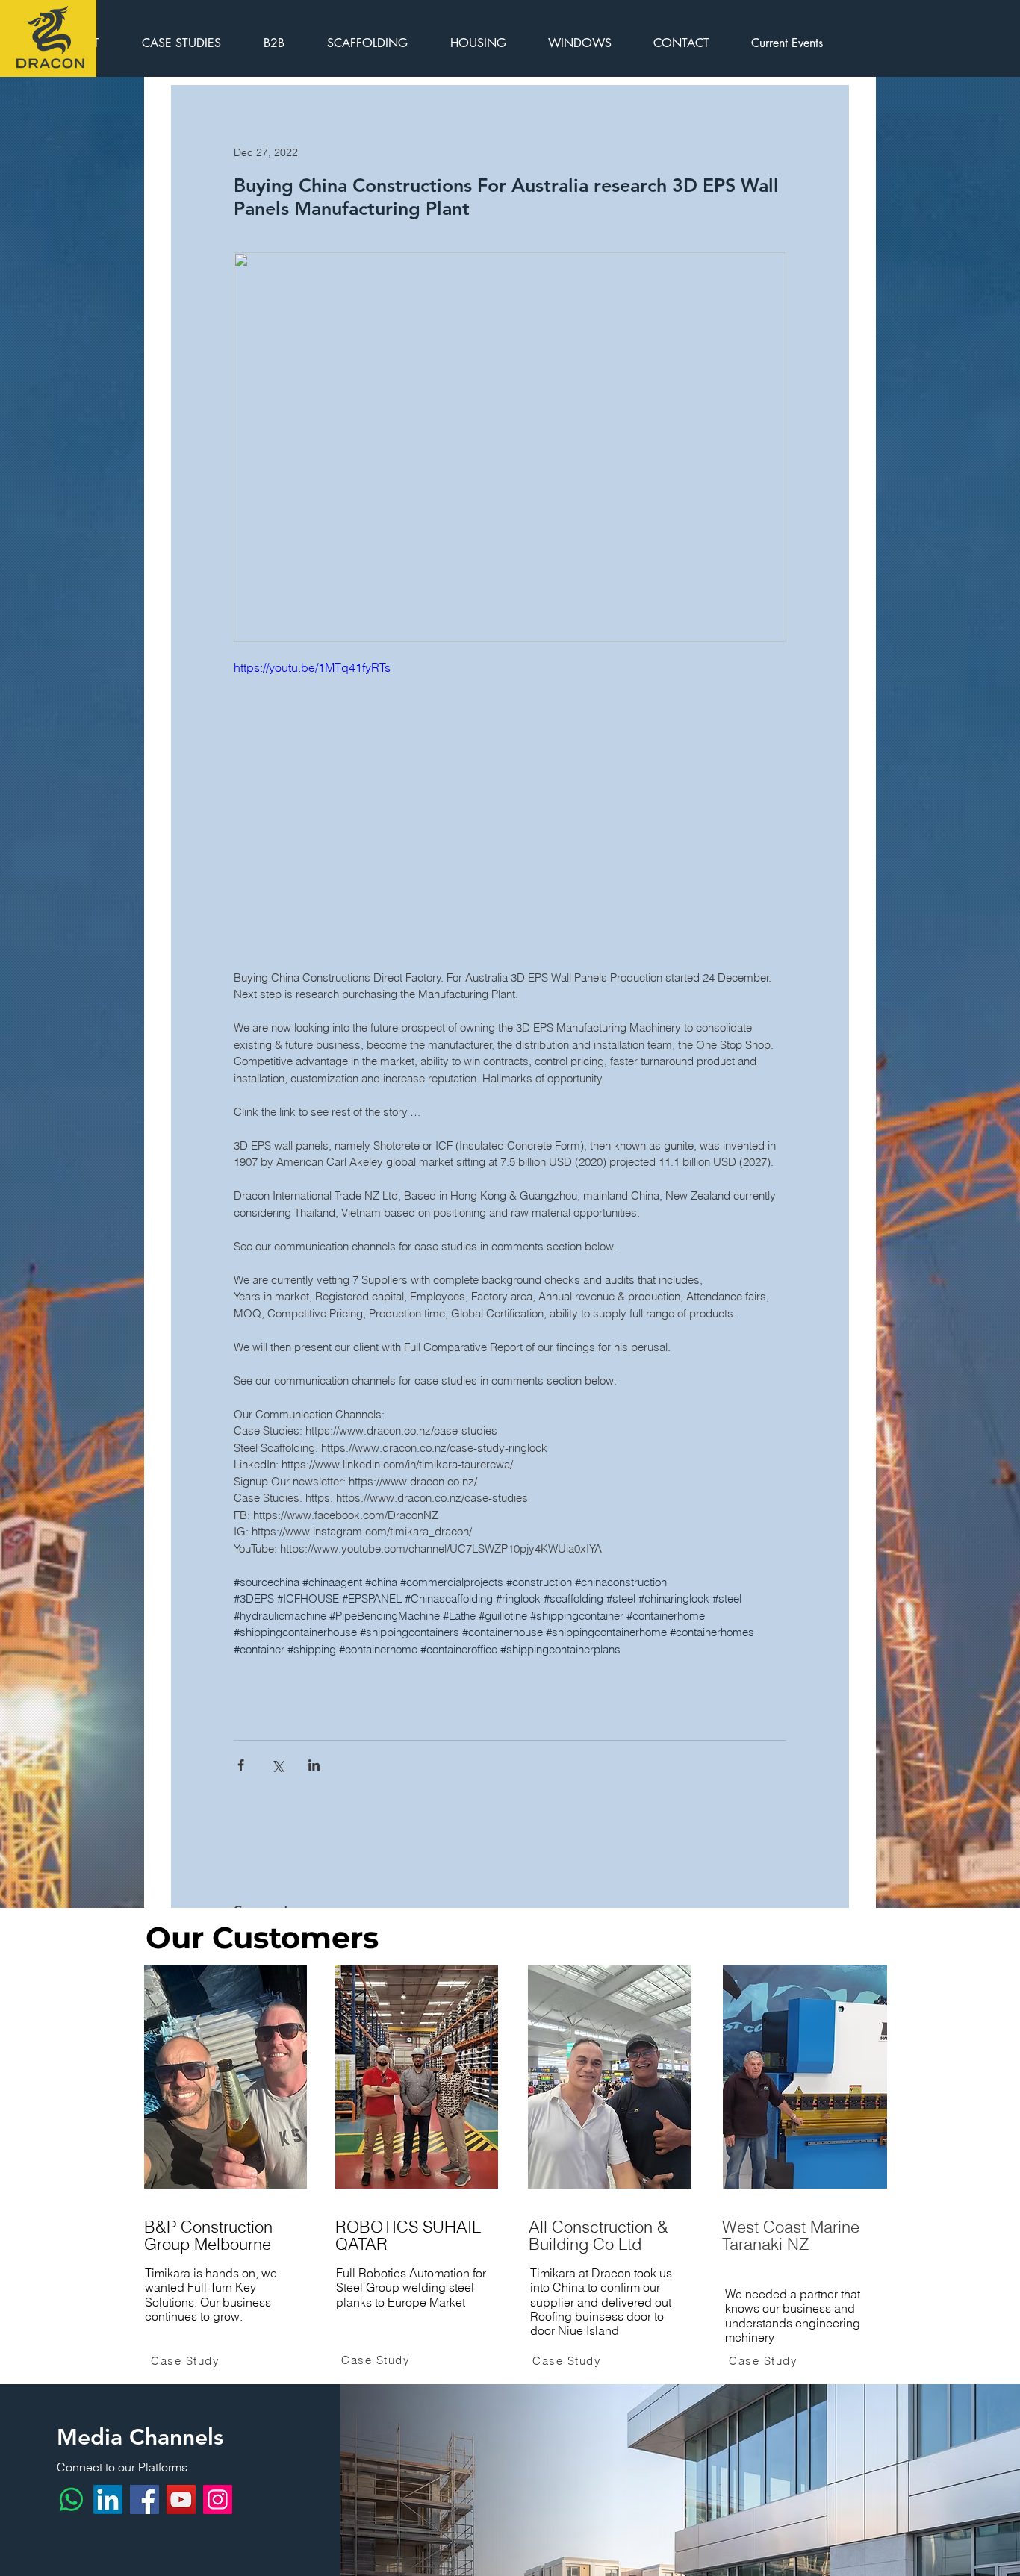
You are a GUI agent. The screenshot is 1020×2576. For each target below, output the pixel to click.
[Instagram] (218, 2499)
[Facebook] (144, 2499)
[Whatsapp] (71, 2499)
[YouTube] (181, 2499)
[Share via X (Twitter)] (277, 1765)
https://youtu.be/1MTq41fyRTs (312, 667)
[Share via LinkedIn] (314, 1765)
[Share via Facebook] (241, 1765)
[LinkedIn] (108, 2499)
